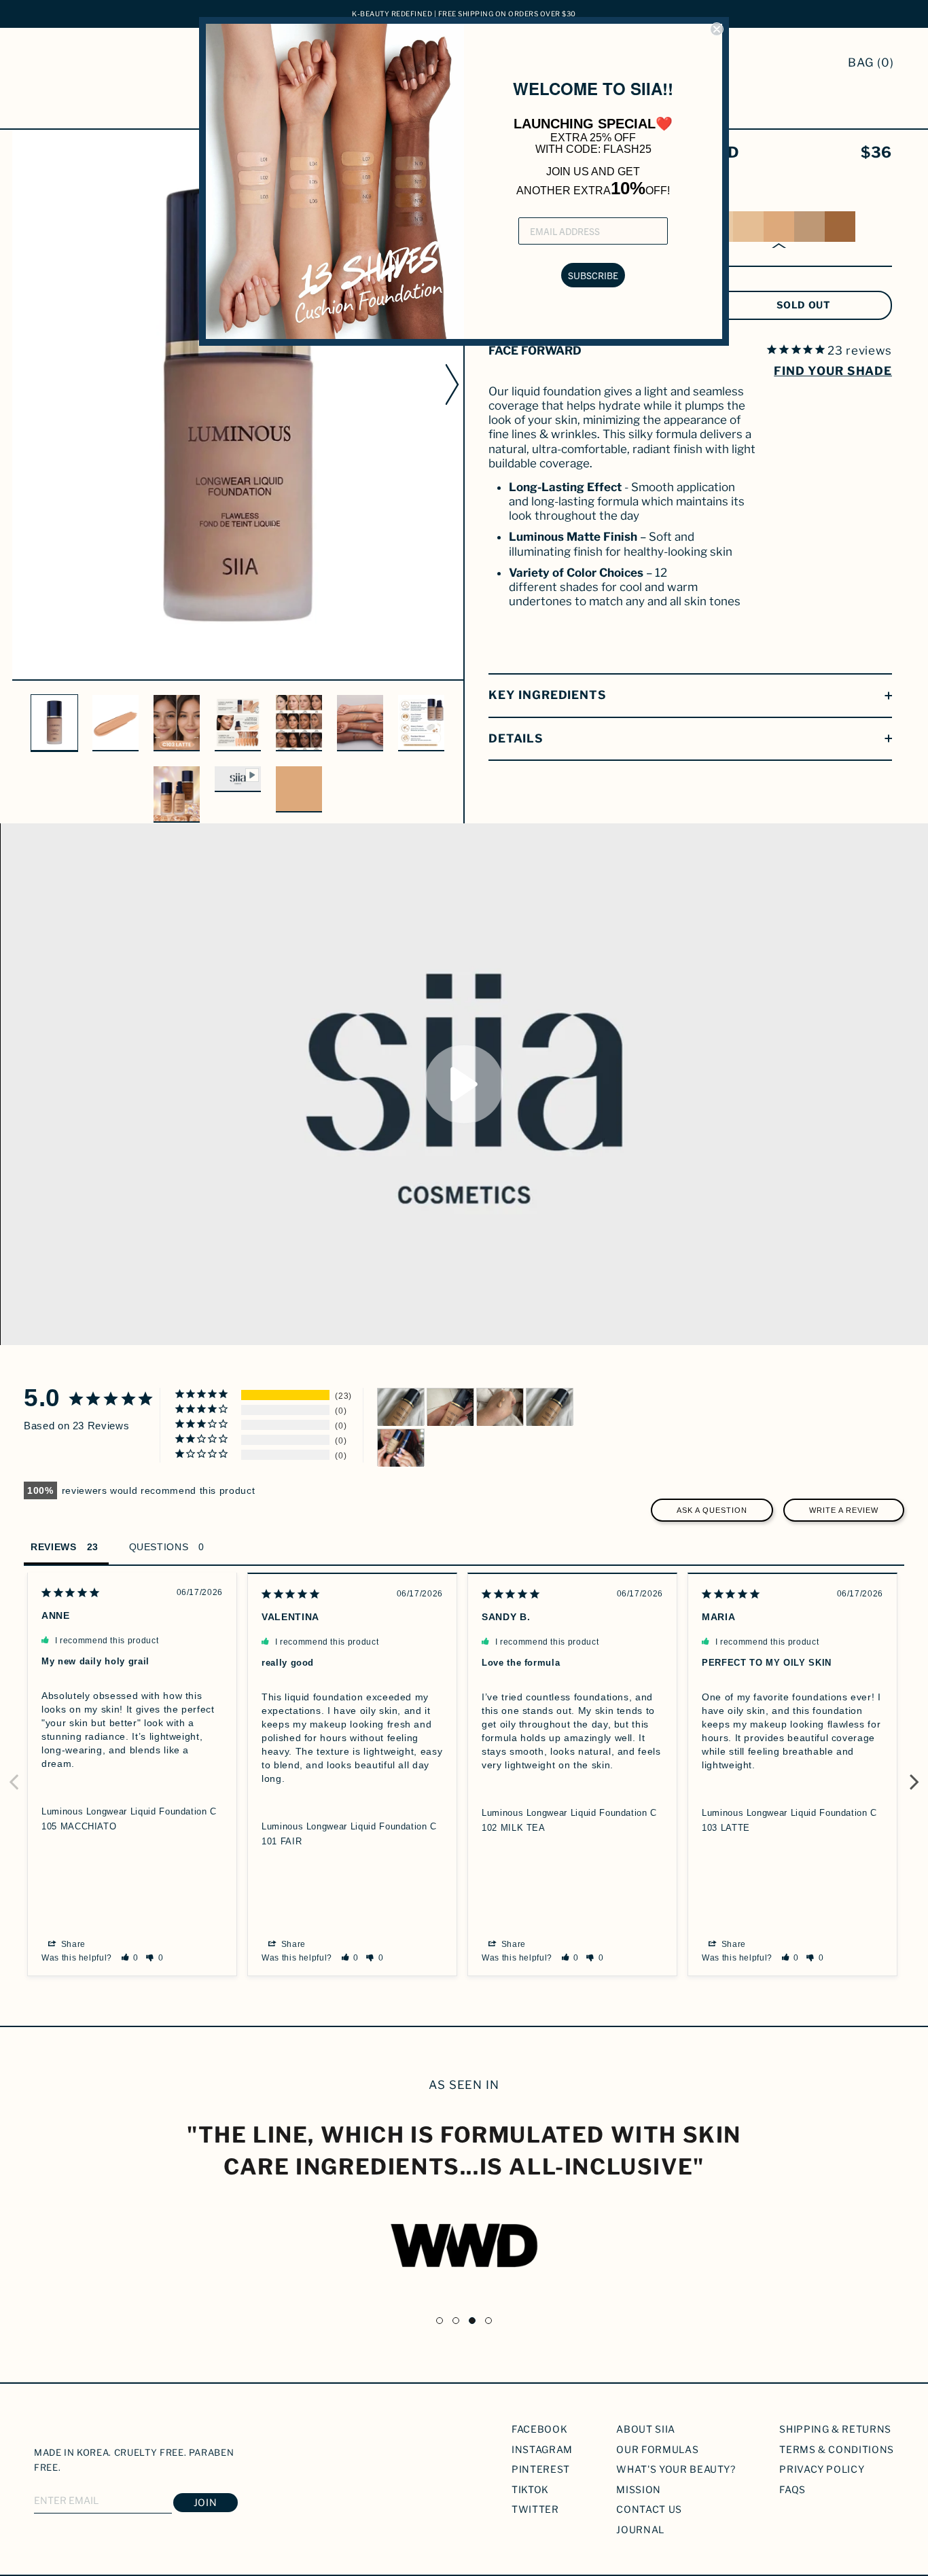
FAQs (792, 2489)
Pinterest (541, 2469)
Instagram (542, 2449)
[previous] (21, 384)
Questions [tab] (159, 1547)
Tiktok (530, 2489)
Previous (14, 1774)
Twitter (535, 2509)
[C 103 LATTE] (779, 227)
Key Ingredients (548, 695)
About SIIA (646, 2429)
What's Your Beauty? (676, 2469)
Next (914, 1774)
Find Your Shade (833, 371)
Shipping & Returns (835, 2429)
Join (206, 2502)
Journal (640, 2529)
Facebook (539, 2429)
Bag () (871, 62)
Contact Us (649, 2509)
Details (516, 738)
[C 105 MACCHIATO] (840, 227)
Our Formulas (657, 2449)
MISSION (639, 2489)
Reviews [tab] (54, 1547)
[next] (454, 384)
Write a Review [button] (844, 1510)
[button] (130, 1958)
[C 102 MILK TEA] (748, 227)
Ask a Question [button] (712, 1510)
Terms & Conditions (837, 2449)
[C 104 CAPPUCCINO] (809, 227)
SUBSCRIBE (593, 275)
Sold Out (804, 305)
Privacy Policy (822, 2469)
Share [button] (72, 1944)
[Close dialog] (717, 29)
